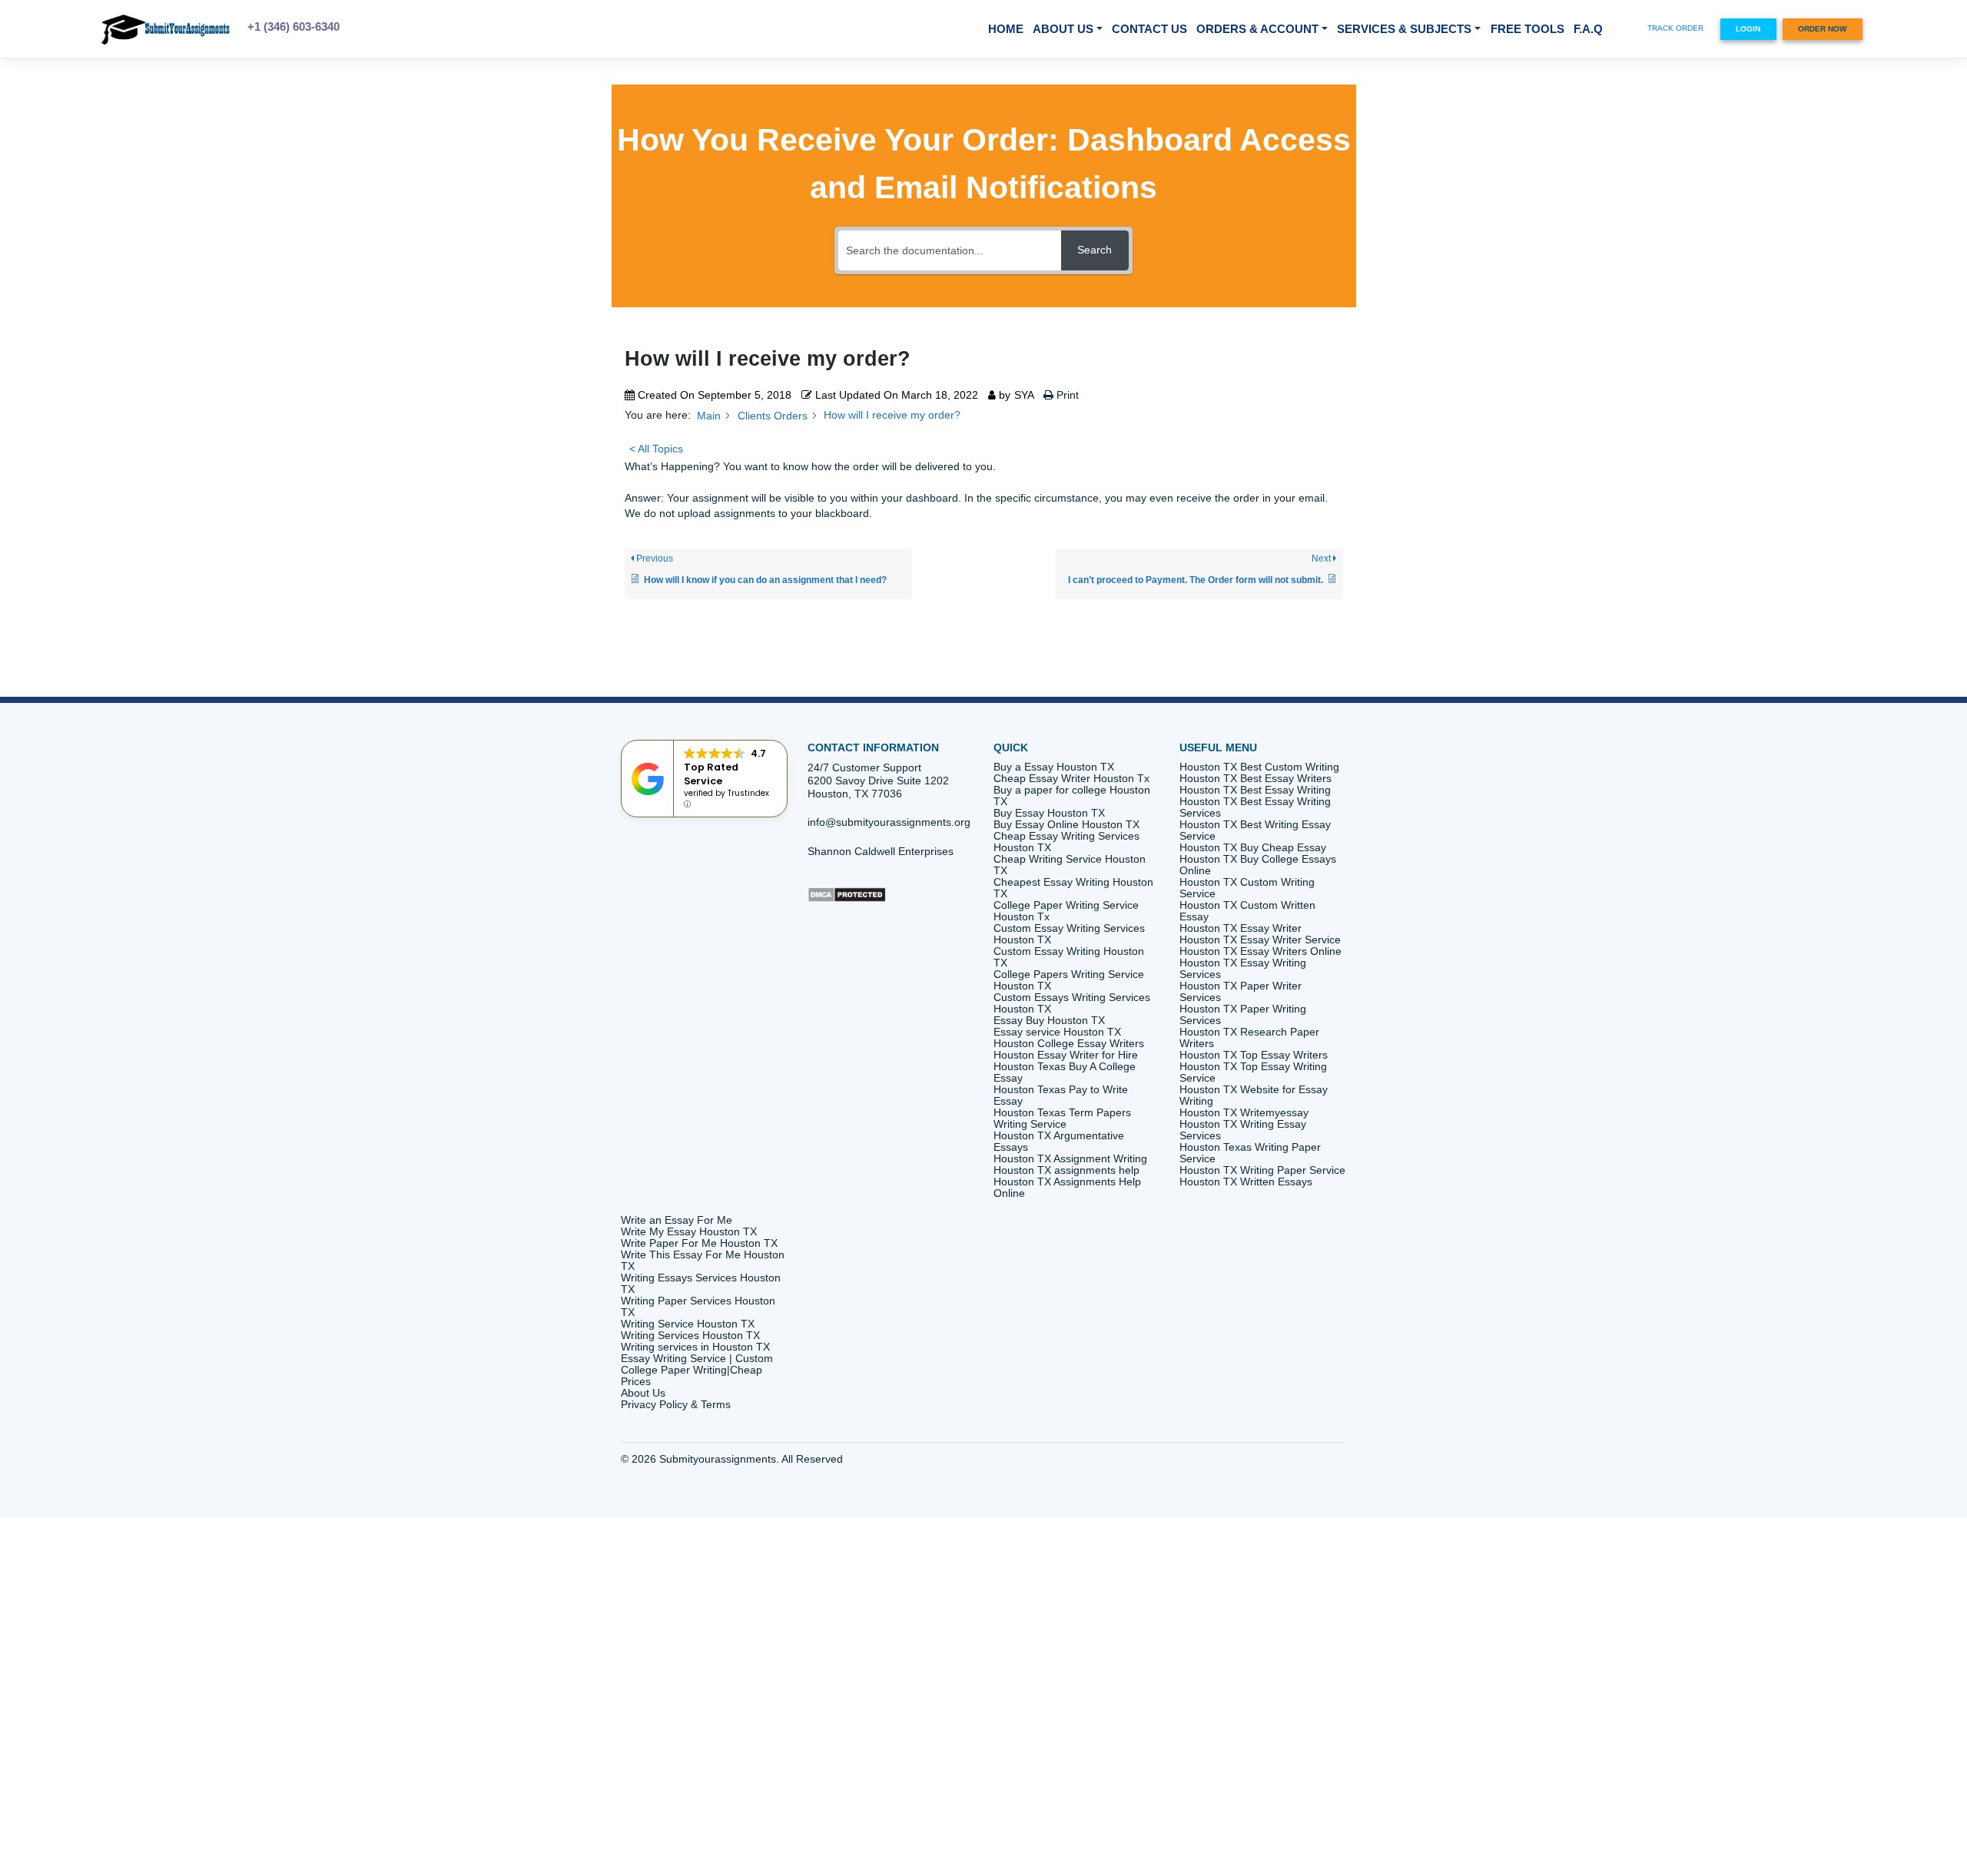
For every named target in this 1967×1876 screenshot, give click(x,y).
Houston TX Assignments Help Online (1067, 1188)
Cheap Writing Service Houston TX (1070, 865)
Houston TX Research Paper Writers (1249, 1038)
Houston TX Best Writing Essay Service (1255, 830)
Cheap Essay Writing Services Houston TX (1066, 842)
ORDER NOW (1822, 29)
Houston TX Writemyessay (1244, 1113)
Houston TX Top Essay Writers (1254, 1055)
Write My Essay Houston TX (689, 1232)
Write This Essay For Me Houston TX (703, 1261)
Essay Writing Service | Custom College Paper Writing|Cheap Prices (697, 1370)
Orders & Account (1257, 29)
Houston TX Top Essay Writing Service (1253, 1072)
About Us (1063, 29)
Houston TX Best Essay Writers (1255, 779)
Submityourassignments (718, 1459)
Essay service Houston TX (1057, 1032)
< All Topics (656, 449)
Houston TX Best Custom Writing (1259, 767)
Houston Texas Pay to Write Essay (1061, 1095)
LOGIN (1748, 29)
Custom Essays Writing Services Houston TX (1072, 1003)
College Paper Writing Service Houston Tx (1066, 911)
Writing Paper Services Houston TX (698, 1307)
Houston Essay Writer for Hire (1066, 1055)
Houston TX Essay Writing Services (1243, 969)
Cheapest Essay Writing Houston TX (1073, 888)
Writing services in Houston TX (695, 1347)
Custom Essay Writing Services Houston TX (1069, 934)
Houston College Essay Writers (1069, 1044)
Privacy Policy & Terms (676, 1405)
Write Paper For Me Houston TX (699, 1243)
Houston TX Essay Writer (1241, 928)
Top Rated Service (711, 774)
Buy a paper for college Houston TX (1072, 796)
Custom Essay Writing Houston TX (1069, 957)
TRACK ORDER (1675, 28)
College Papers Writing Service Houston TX (1069, 980)
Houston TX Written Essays (1246, 1182)
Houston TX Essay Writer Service (1260, 940)
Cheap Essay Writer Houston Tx (1071, 779)
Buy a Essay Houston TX (1054, 767)
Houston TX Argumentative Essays (1059, 1142)
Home (1006, 29)
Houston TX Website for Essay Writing (1254, 1095)
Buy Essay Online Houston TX (1066, 825)
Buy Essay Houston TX (1049, 813)
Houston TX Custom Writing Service (1247, 888)
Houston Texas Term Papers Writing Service (1062, 1119)
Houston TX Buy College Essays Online (1258, 865)
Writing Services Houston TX (690, 1336)
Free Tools (1527, 29)
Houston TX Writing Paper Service (1262, 1170)
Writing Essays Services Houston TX (701, 1284)
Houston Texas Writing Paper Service (1250, 1153)
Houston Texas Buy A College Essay (1065, 1072)
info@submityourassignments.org (889, 822)
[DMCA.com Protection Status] (847, 894)
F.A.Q (1588, 29)
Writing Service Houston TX (688, 1324)
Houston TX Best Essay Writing (1255, 790)
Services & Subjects (1404, 29)
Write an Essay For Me (677, 1220)
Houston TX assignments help (1066, 1170)
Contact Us (1149, 29)
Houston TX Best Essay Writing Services (1255, 807)
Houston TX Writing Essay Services (1243, 1130)
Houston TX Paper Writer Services (1241, 992)
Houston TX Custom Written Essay (1247, 911)
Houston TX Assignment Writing (1070, 1159)
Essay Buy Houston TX (1049, 1021)
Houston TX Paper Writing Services (1243, 1015)
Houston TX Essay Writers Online (1262, 951)
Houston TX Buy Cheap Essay (1253, 848)
